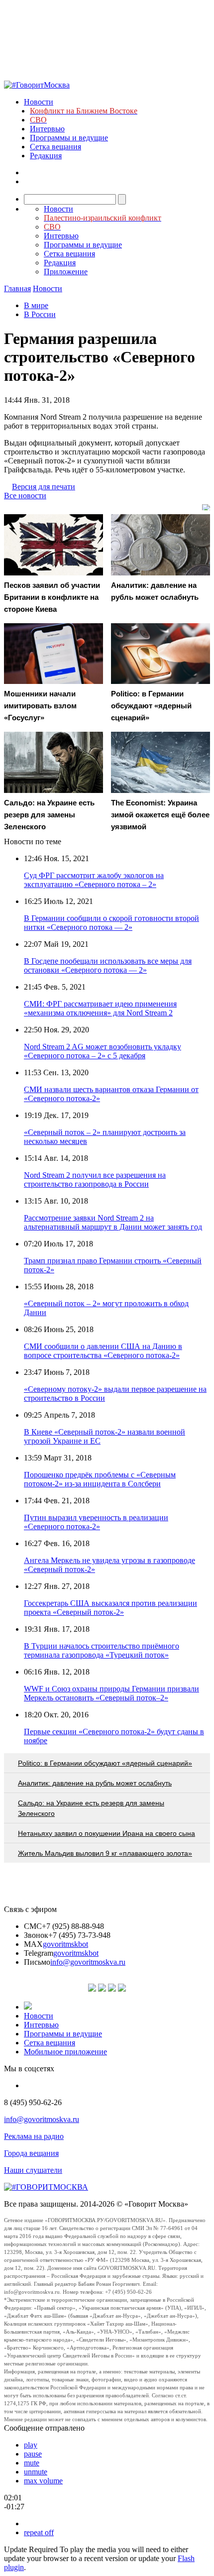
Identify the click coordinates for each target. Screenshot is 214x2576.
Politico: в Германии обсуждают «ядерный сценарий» (105, 1763)
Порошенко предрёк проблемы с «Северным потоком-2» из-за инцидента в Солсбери (100, 1479)
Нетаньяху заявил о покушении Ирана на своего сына (107, 1833)
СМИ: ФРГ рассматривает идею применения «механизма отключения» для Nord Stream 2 (100, 1008)
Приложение (66, 272)
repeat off (39, 2532)
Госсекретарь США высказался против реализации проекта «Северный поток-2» (110, 1608)
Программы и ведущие (69, 138)
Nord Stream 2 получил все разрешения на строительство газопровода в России (95, 1179)
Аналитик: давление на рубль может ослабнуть (95, 1783)
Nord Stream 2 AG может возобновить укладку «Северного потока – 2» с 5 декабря (103, 1051)
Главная (17, 288)
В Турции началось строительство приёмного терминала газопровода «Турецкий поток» (102, 1650)
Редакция (46, 156)
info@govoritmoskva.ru (88, 1962)
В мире (36, 305)
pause (33, 2454)
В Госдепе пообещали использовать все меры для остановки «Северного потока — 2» (108, 965)
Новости (39, 102)
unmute (36, 2472)
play (31, 2445)
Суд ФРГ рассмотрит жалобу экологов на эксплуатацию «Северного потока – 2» (94, 880)
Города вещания (31, 2153)
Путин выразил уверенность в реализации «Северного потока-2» (96, 1522)
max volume (43, 2481)
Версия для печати (44, 487)
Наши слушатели (33, 2170)
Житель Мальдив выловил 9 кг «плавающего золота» (105, 1853)
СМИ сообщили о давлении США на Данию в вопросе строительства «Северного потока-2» (103, 1351)
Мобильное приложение (65, 2052)
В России (40, 314)
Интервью (47, 129)
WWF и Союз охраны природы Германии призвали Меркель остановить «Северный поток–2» (111, 1693)
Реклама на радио (34, 2136)
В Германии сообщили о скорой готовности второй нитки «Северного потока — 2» (111, 923)
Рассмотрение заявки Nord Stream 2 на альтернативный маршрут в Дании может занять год (113, 1222)
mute (32, 2463)
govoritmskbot (65, 1944)
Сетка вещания (55, 147)
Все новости (25, 496)
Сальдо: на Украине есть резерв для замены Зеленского (91, 1808)
